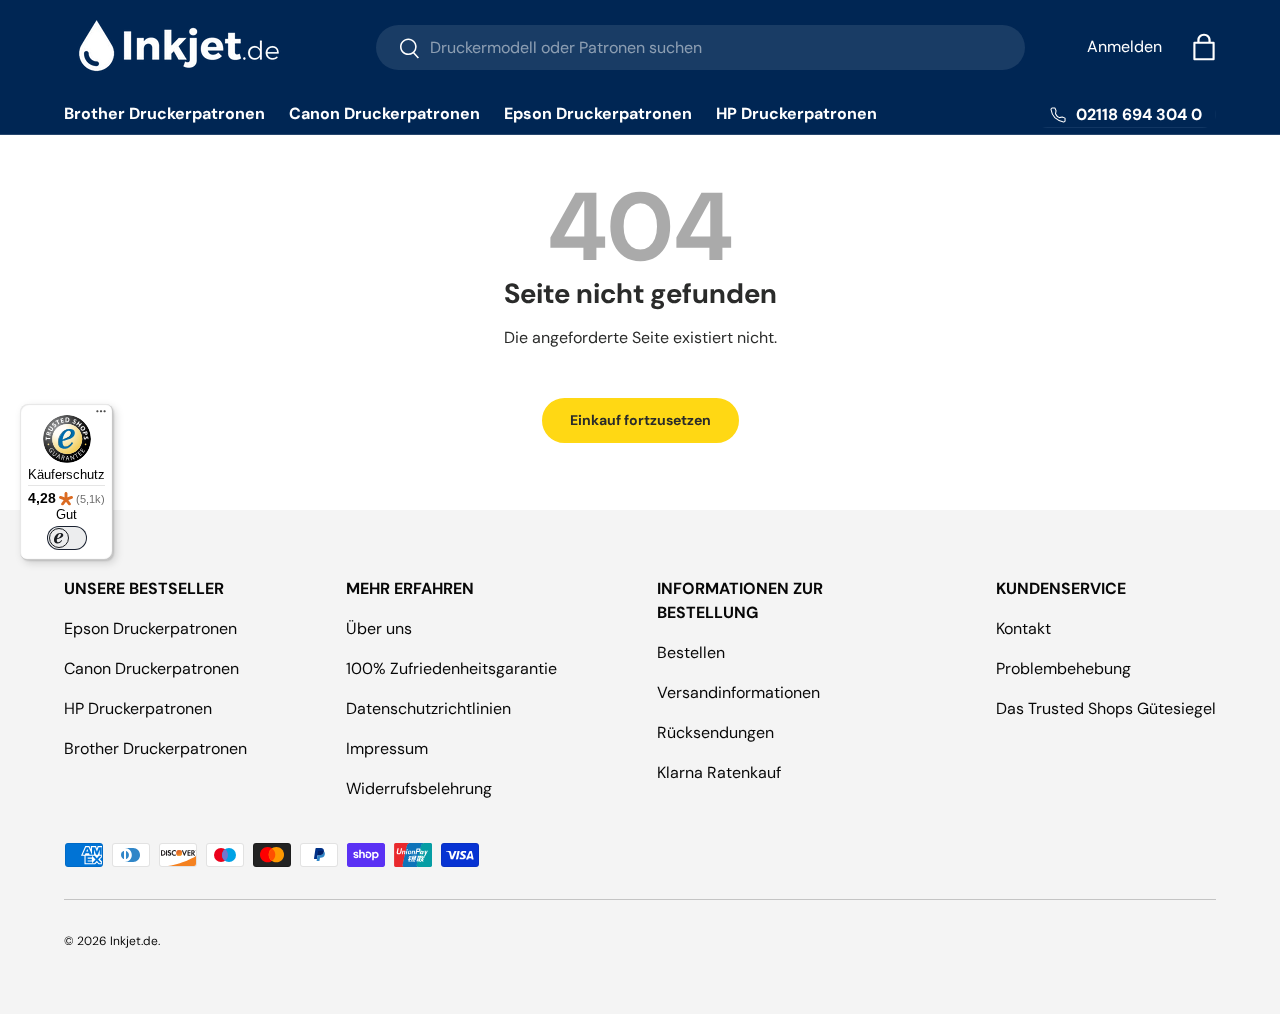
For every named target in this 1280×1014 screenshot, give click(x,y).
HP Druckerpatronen (796, 113)
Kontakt (1023, 628)
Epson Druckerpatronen (598, 113)
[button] (1204, 47)
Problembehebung (1063, 668)
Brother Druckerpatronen (164, 113)
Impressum (387, 748)
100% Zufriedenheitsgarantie (451, 668)
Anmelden (1124, 46)
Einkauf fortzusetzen (640, 420)
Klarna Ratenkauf (719, 772)
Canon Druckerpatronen (384, 113)
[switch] (67, 538)
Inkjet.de (134, 941)
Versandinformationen (738, 692)
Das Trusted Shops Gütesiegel (1106, 708)
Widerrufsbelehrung (419, 788)
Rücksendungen (715, 732)
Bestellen (691, 652)
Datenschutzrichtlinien (428, 708)
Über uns (379, 628)
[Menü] (101, 416)
